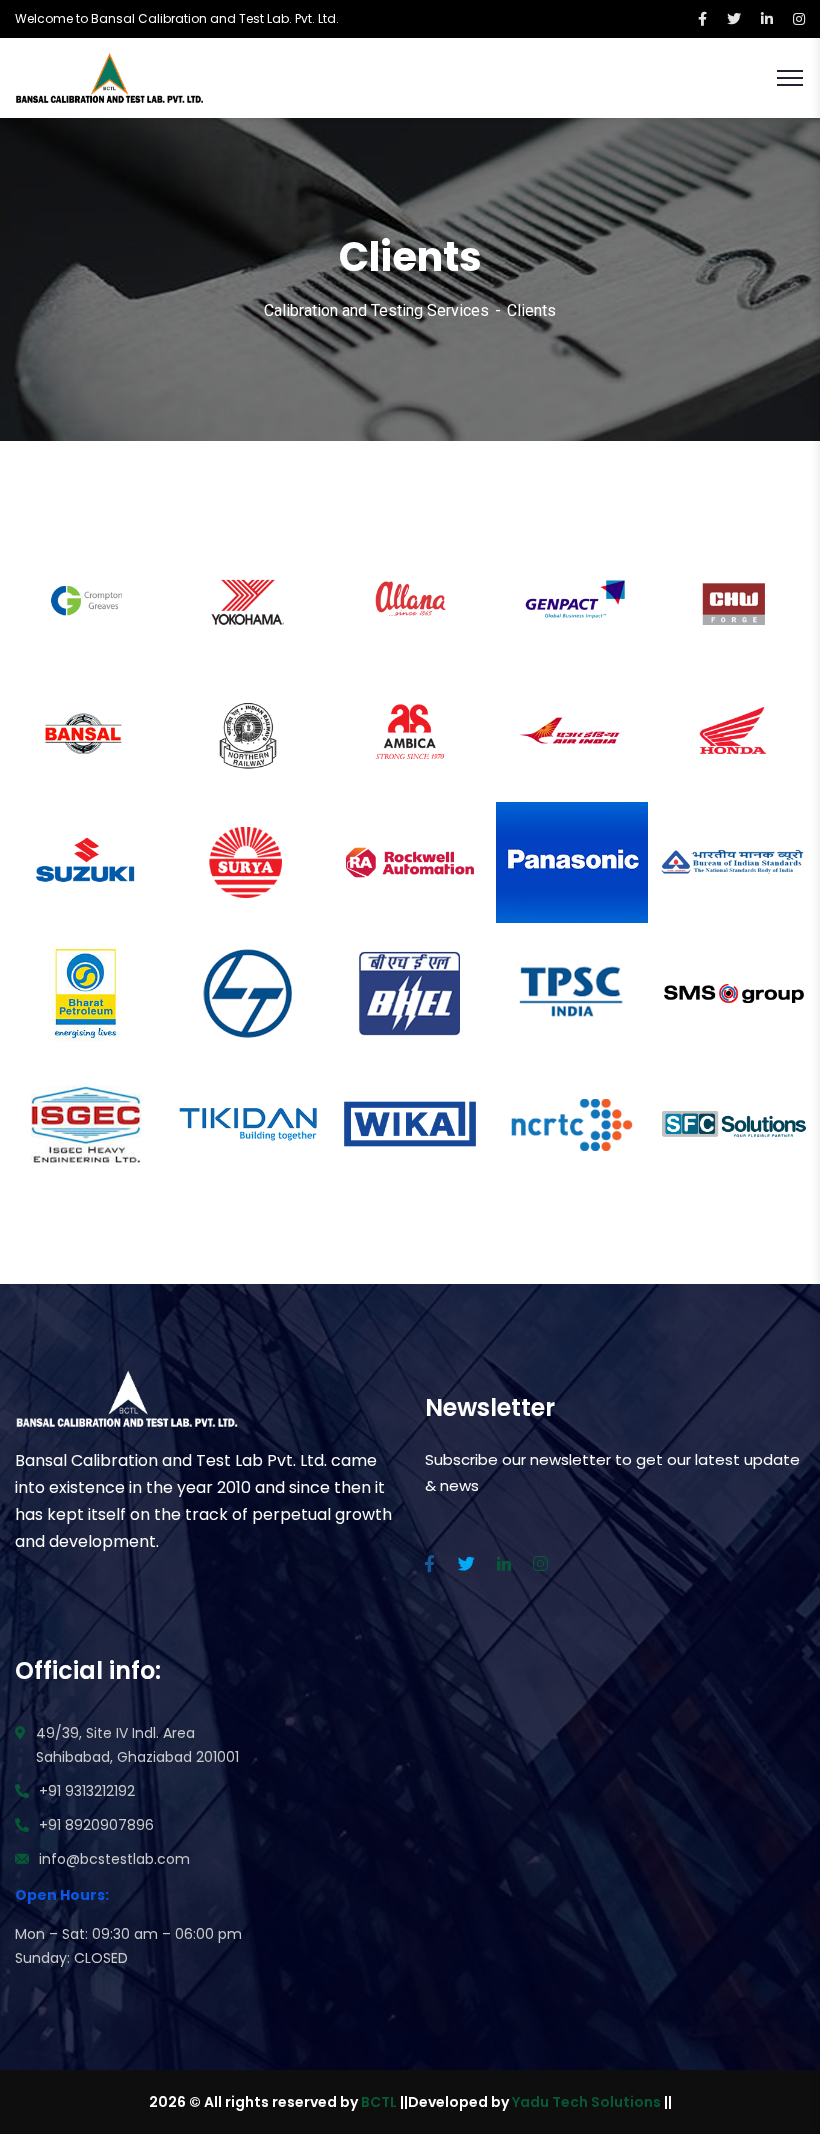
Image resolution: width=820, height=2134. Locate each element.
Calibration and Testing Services (376, 310)
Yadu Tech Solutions (586, 2102)
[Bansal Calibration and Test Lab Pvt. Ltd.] (110, 76)
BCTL (379, 2102)
